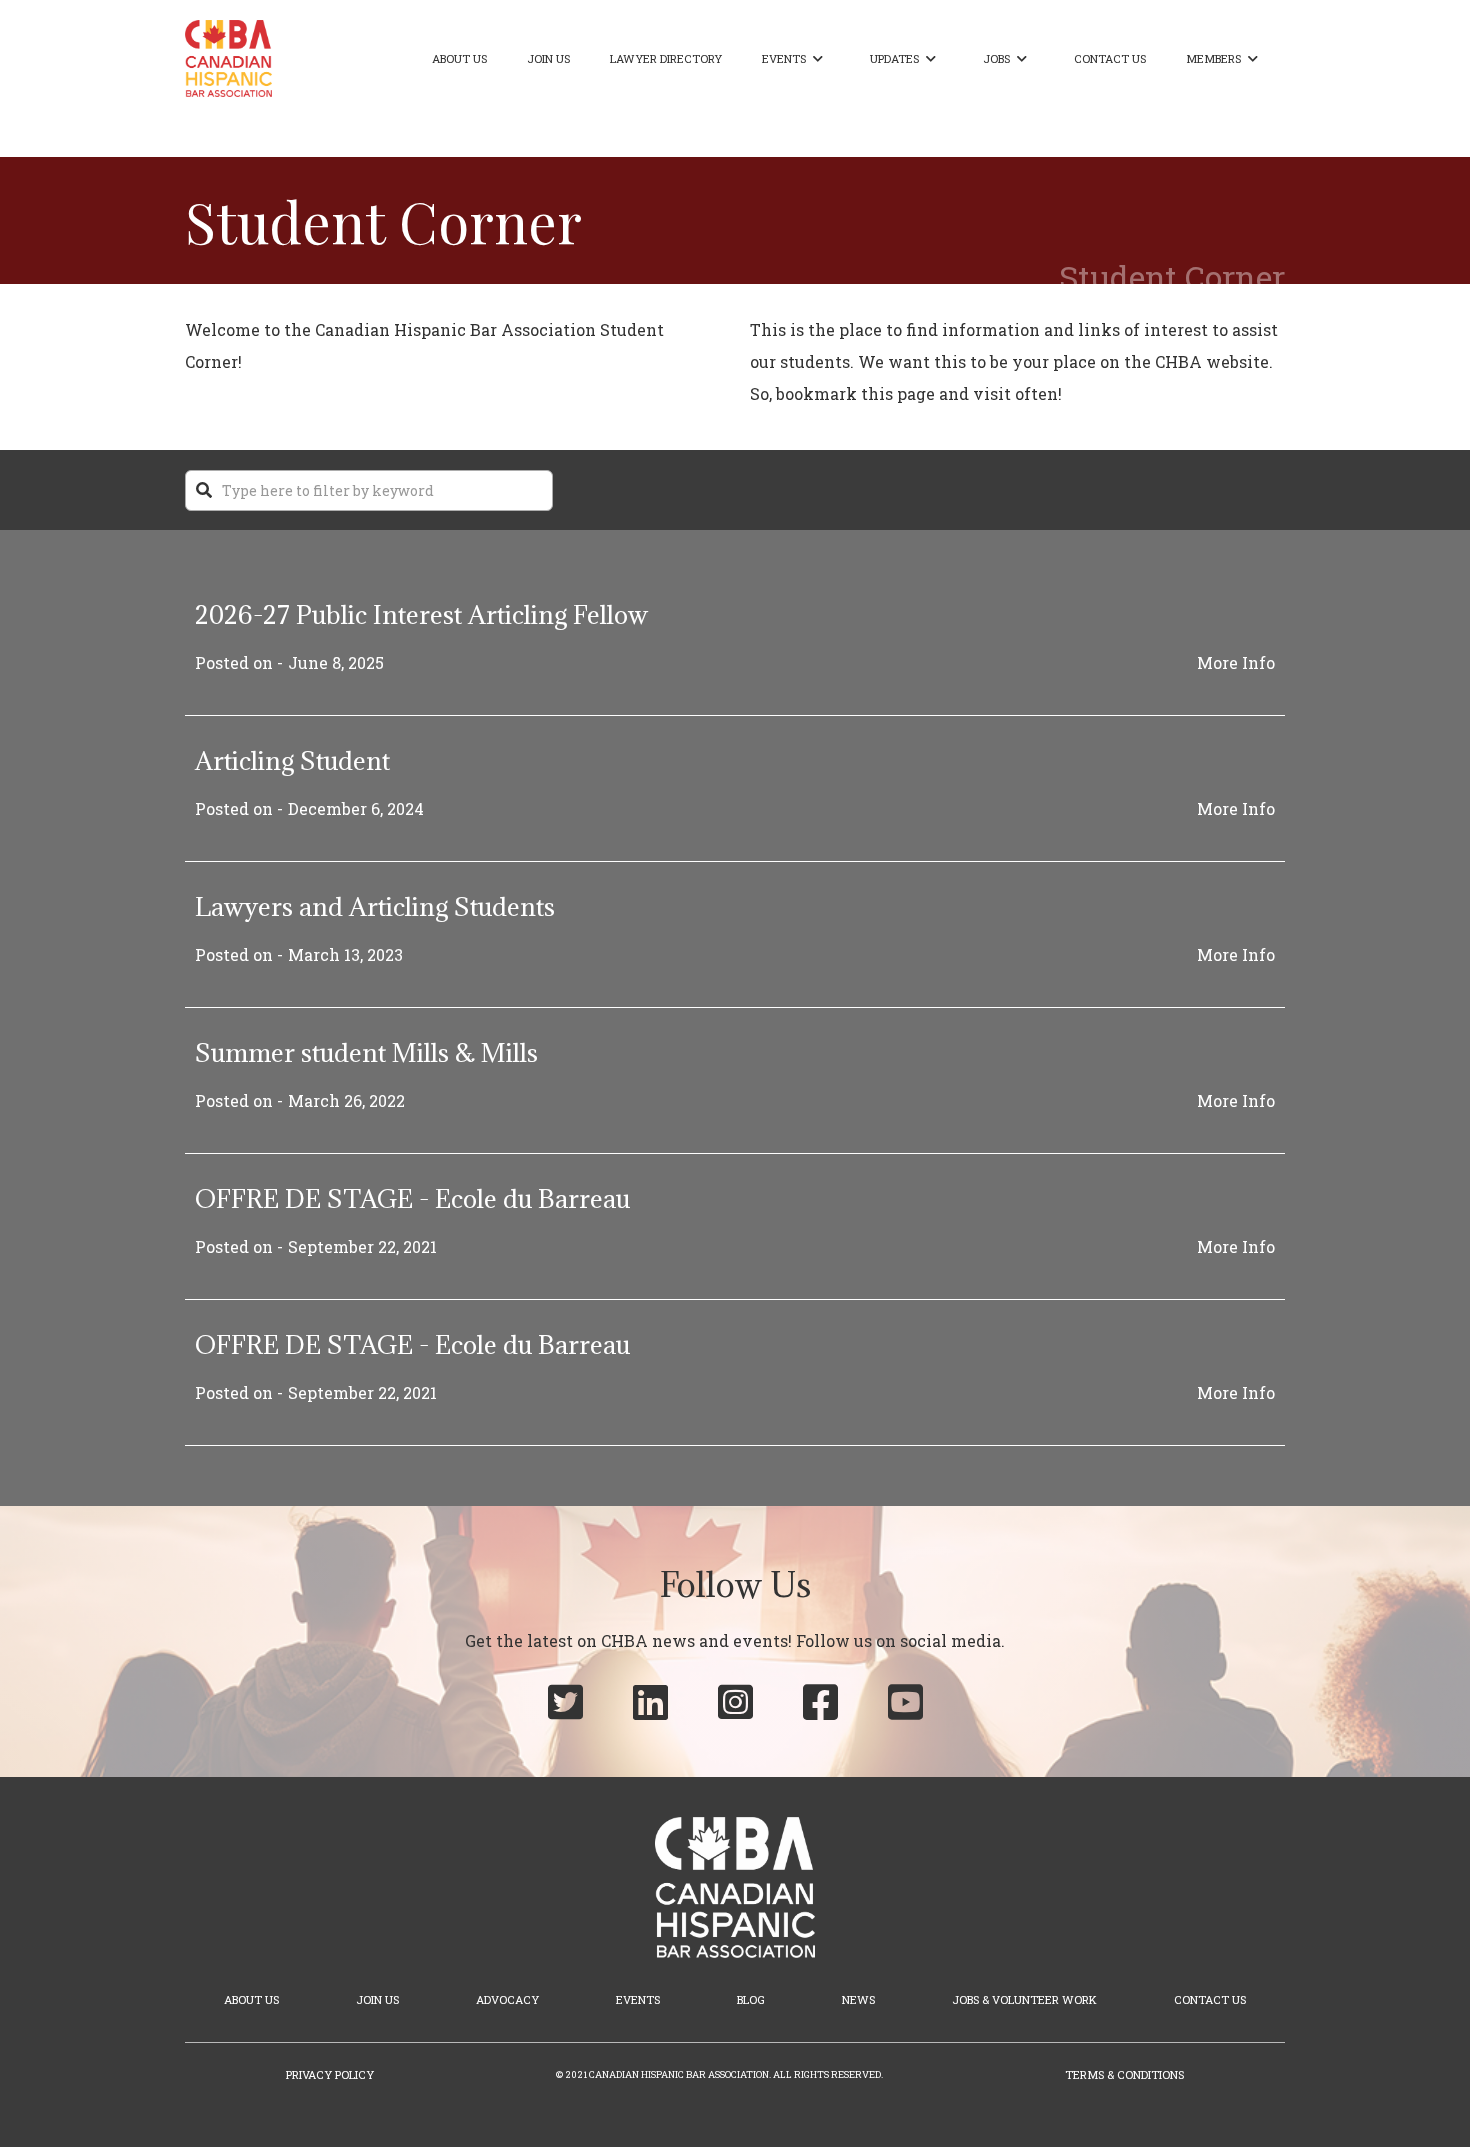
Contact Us (1110, 58)
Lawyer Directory (666, 58)
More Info (1236, 662)
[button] (796, 59)
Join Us (548, 58)
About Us (459, 58)
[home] (228, 58)
